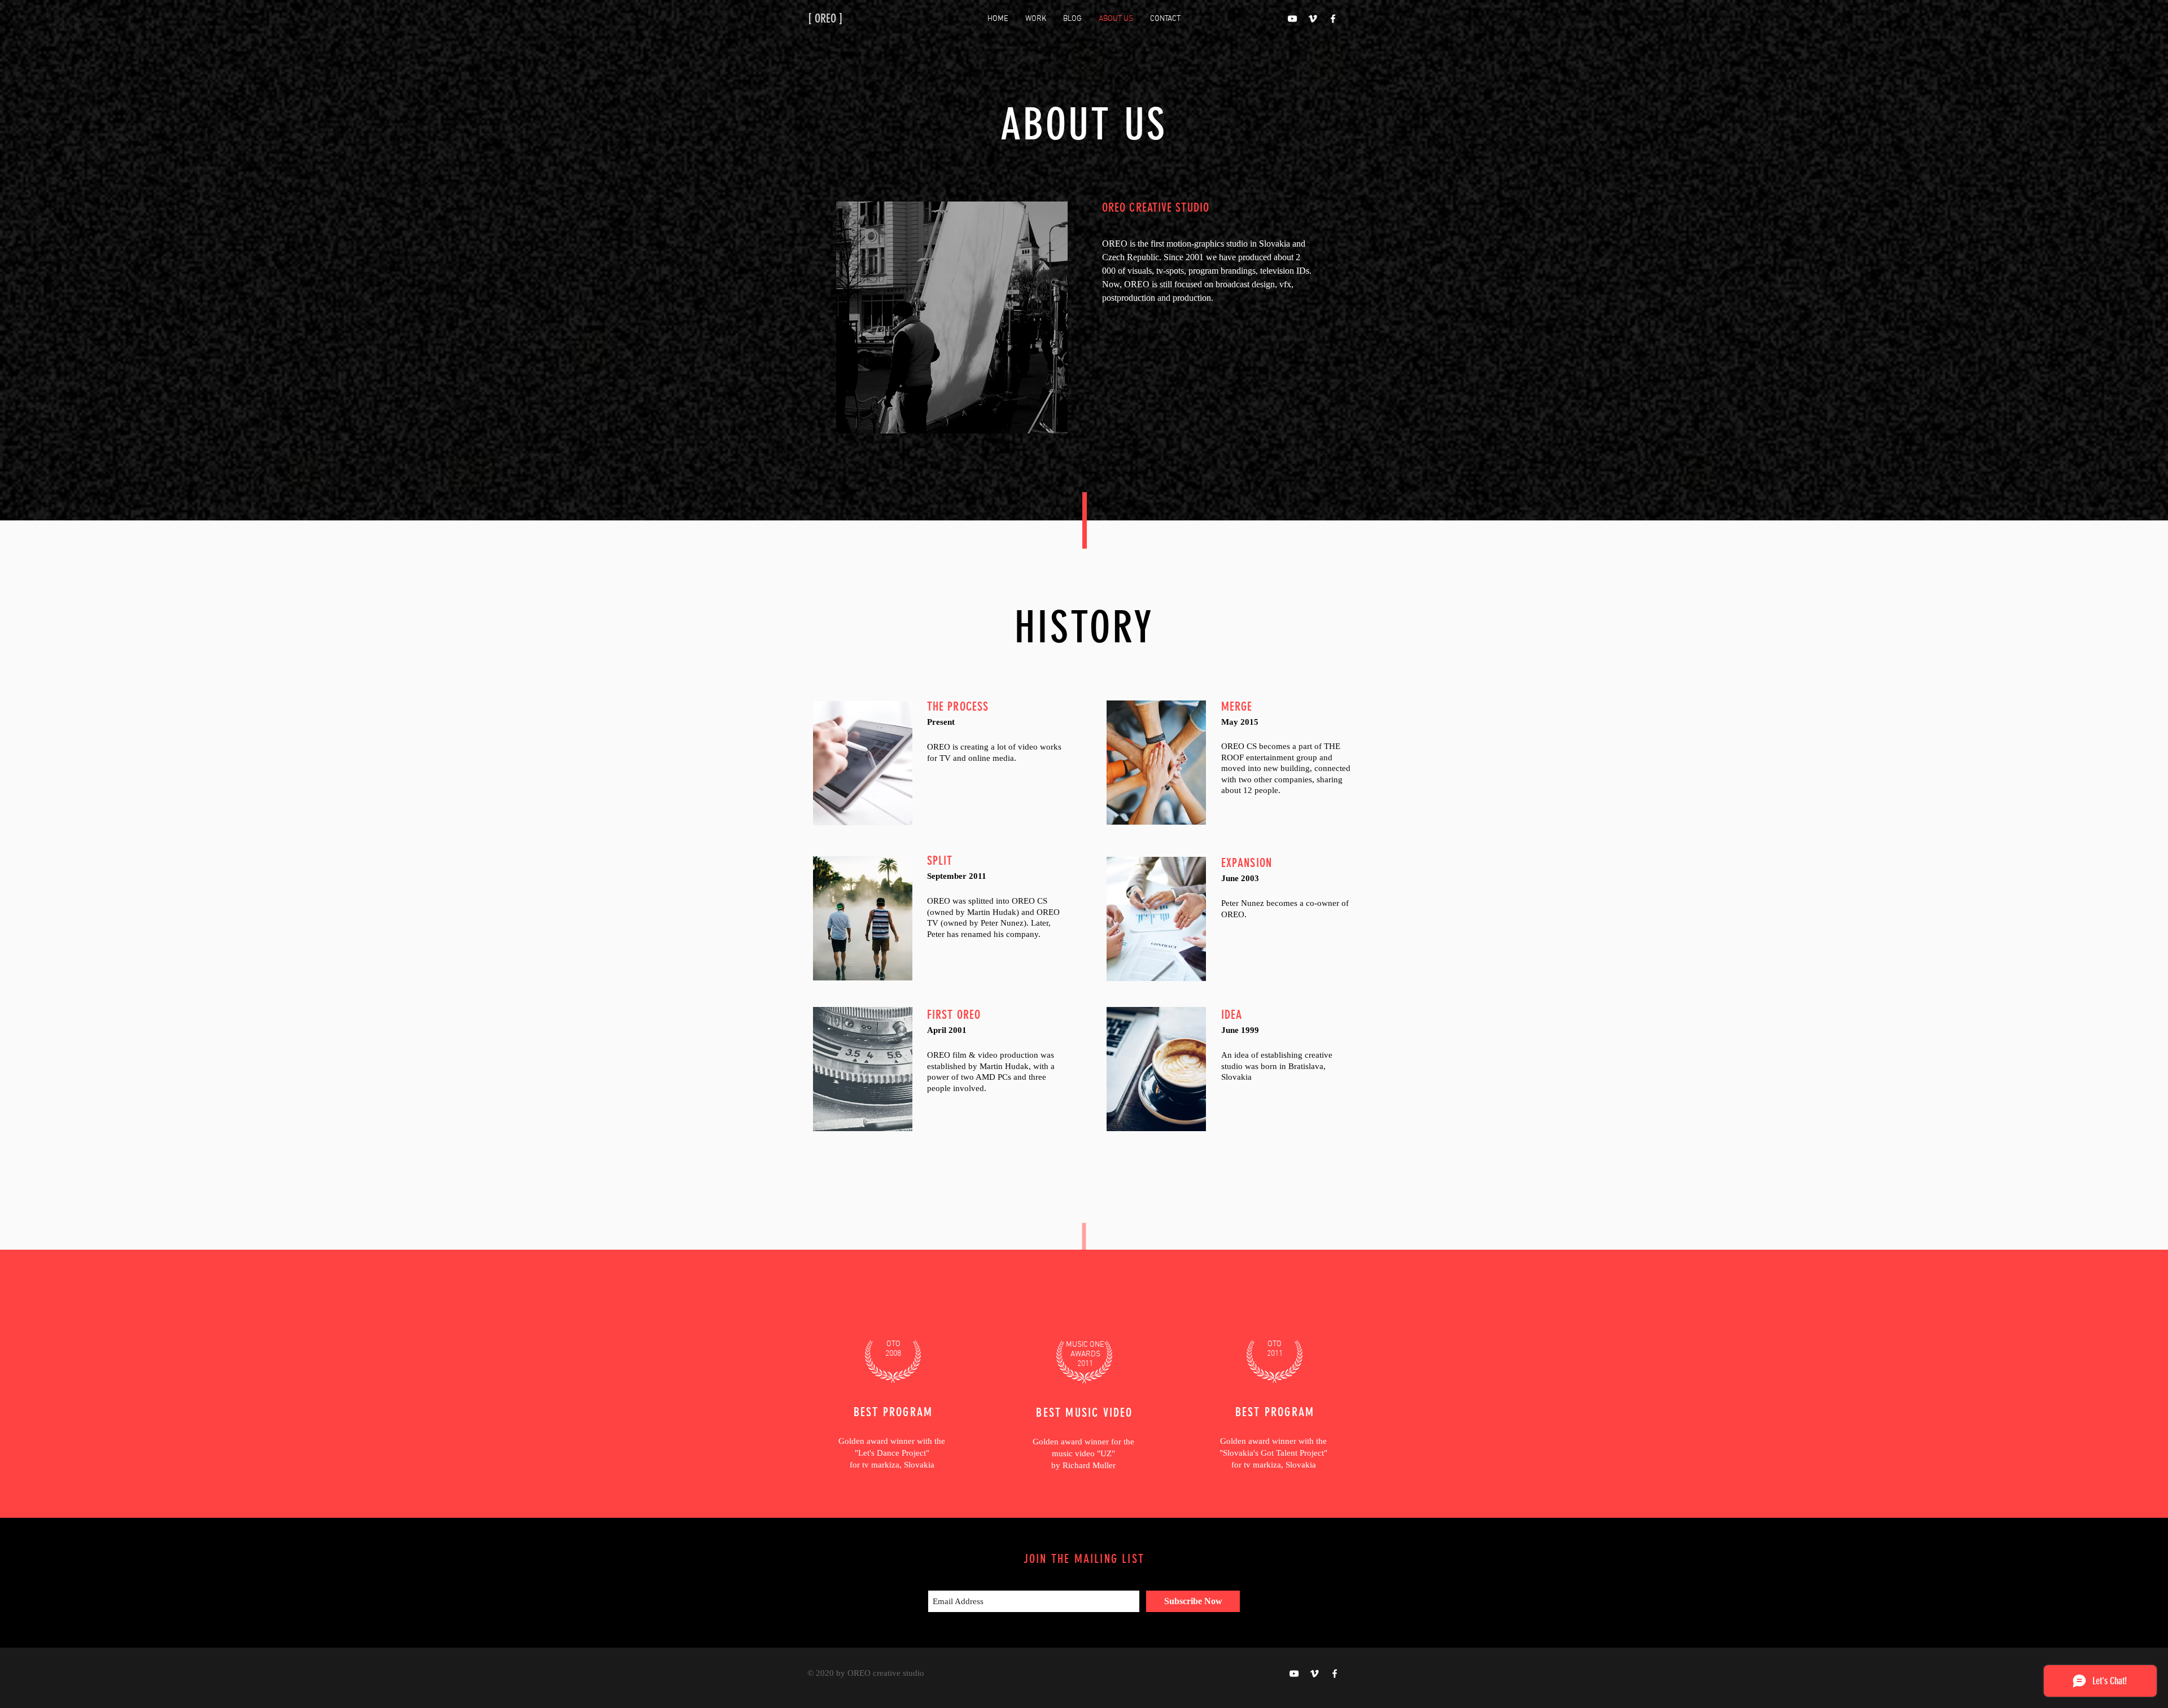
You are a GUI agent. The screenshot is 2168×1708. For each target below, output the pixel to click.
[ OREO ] (825, 18)
